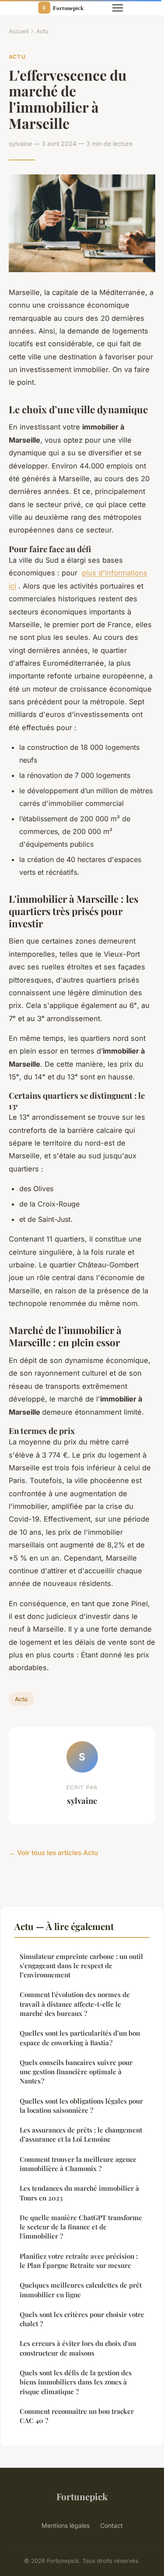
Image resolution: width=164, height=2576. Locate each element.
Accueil (19, 31)
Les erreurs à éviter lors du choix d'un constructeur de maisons (78, 2348)
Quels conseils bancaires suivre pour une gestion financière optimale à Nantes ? (76, 2072)
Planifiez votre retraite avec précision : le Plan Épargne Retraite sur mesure (79, 2261)
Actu (42, 31)
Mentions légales (66, 2525)
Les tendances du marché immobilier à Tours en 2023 (79, 2193)
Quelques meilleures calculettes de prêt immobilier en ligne (81, 2290)
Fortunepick (82, 2496)
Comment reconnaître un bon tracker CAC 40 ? (77, 2416)
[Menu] (118, 8)
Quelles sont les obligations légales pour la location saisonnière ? (81, 2106)
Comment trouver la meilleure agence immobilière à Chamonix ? (78, 2164)
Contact (112, 2525)
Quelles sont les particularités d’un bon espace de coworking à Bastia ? (80, 2038)
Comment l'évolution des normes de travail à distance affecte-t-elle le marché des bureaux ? (75, 2004)
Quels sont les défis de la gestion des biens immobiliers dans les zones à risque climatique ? (76, 2382)
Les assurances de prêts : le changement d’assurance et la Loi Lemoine (81, 2134)
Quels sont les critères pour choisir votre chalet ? (82, 2319)
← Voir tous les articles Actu (53, 1853)
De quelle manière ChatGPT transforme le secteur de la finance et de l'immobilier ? (81, 2227)
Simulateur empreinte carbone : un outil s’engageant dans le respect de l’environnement (81, 1966)
